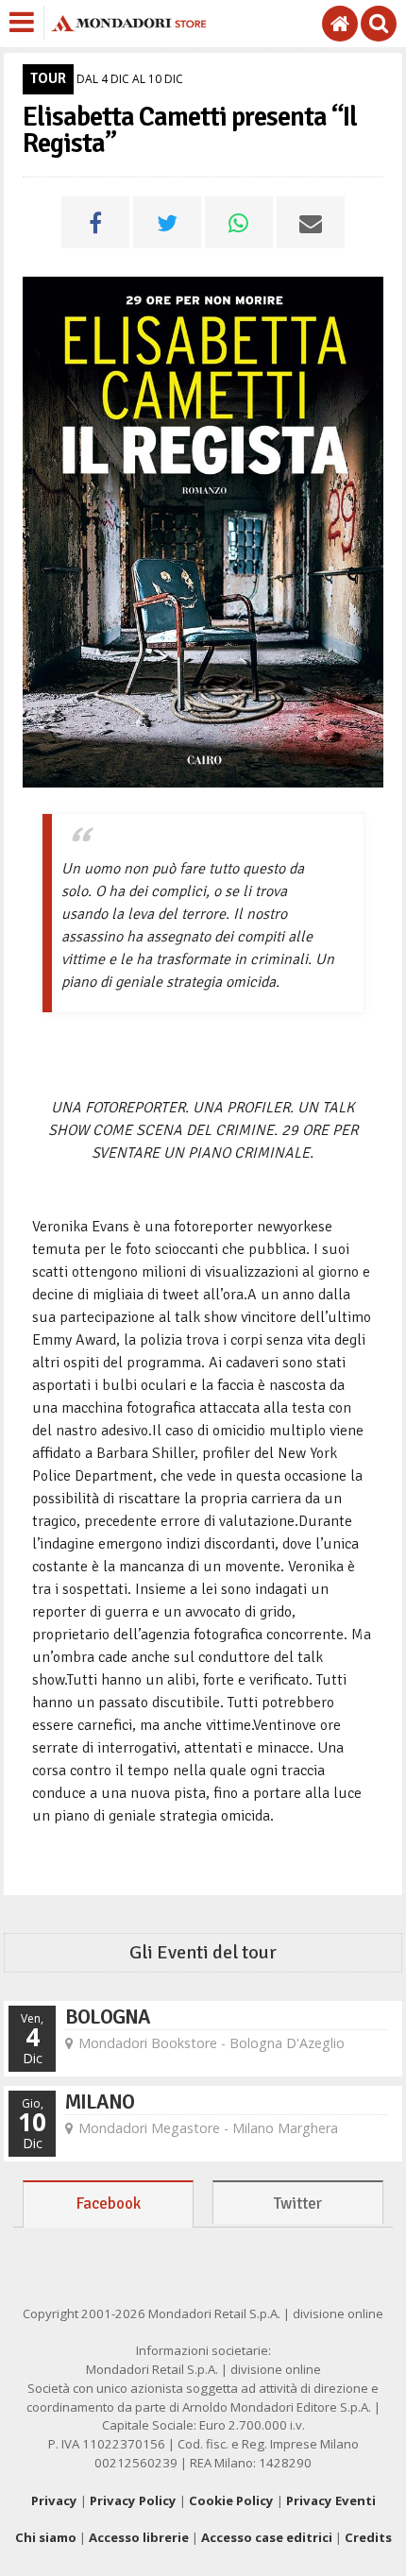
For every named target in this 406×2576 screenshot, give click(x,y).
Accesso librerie (139, 2537)
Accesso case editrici (267, 2537)
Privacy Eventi (331, 2500)
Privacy (54, 2500)
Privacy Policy (133, 2500)
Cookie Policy (231, 2500)
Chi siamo (46, 2537)
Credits (368, 2537)
